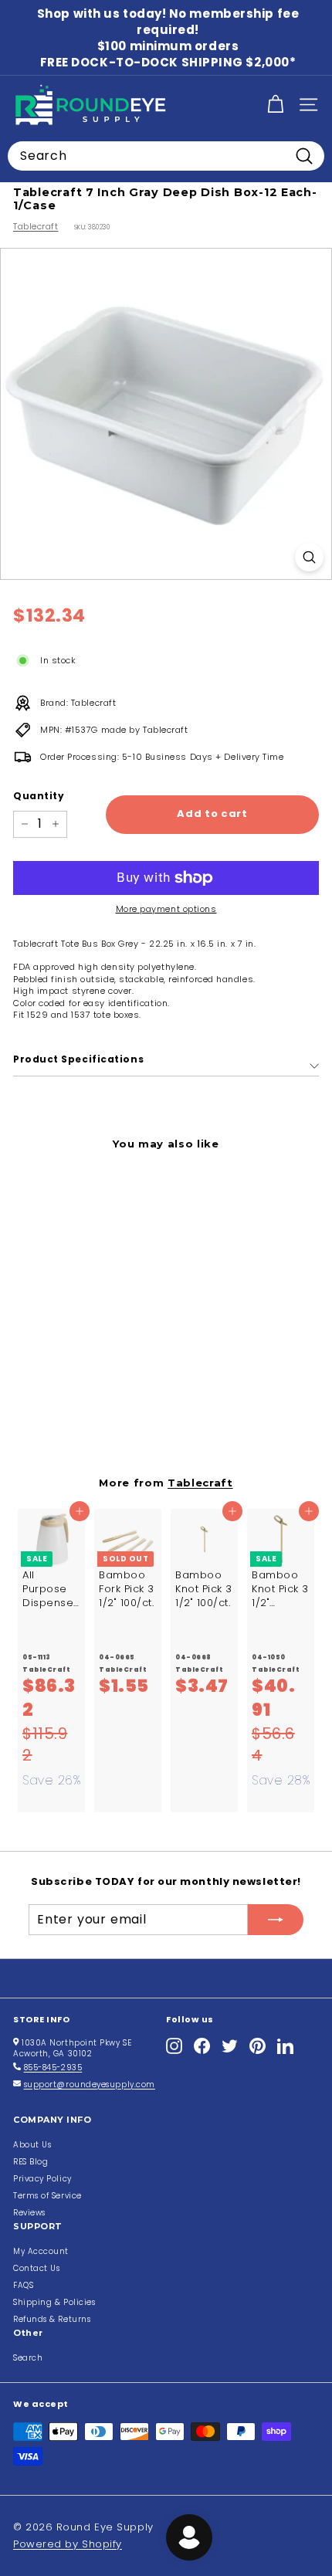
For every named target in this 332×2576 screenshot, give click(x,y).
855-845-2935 (53, 2068)
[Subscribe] (276, 1920)
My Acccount (41, 2251)
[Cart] (275, 105)
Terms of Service (47, 2196)
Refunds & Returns (52, 2319)
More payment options (166, 909)
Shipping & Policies (54, 2302)
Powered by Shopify (68, 2544)
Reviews (29, 2213)
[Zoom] (309, 557)
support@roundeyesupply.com (90, 2085)
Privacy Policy (42, 2179)
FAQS (23, 2285)
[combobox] (166, 156)
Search (28, 2358)
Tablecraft (36, 226)
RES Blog (30, 2162)
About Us (32, 2145)
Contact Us (37, 2268)
